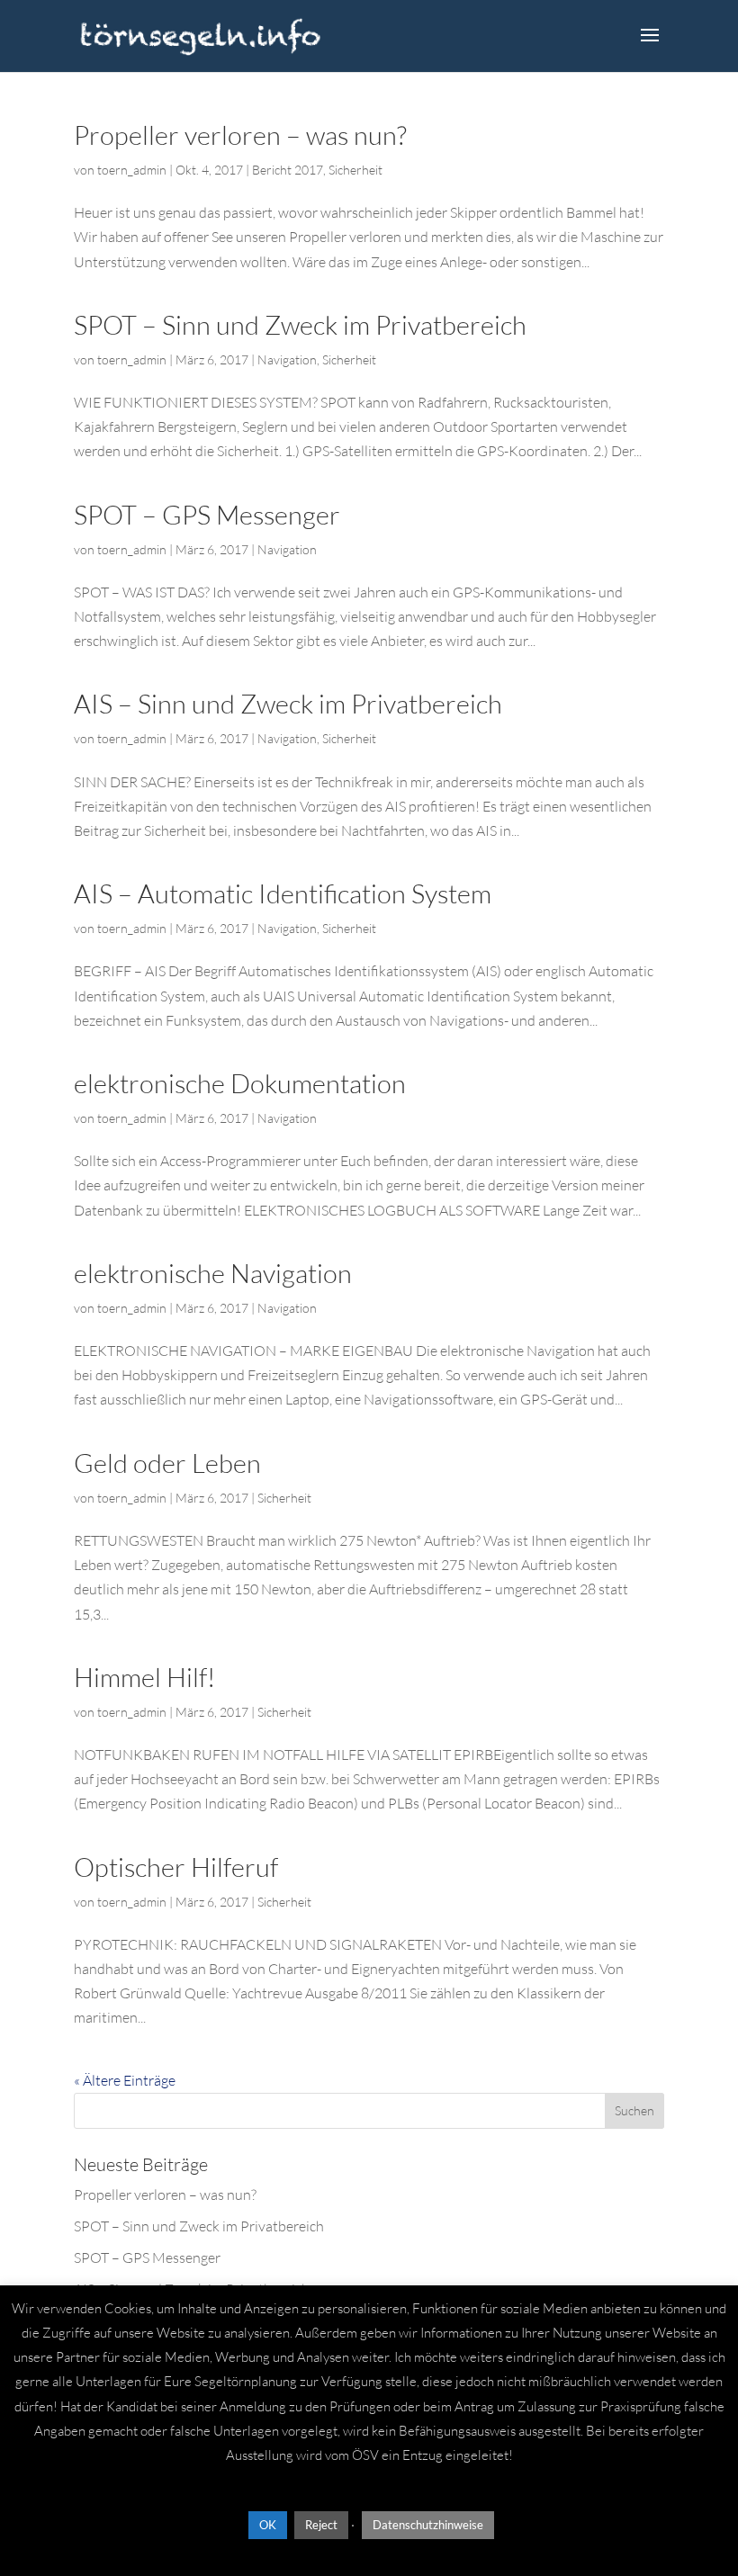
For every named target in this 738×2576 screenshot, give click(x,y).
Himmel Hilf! (144, 1677)
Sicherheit (355, 170)
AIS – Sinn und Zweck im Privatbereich (288, 704)
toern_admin (132, 170)
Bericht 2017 (288, 170)
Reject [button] (321, 2525)
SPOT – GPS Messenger (207, 515)
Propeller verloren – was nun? (240, 135)
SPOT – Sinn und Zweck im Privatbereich (300, 325)
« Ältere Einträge (125, 2080)
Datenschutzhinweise (428, 2525)
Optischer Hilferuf (176, 1867)
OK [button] (268, 2525)
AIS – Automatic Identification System (283, 893)
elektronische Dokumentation (240, 1083)
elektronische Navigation (213, 1273)
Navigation (287, 359)
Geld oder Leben (167, 1463)
